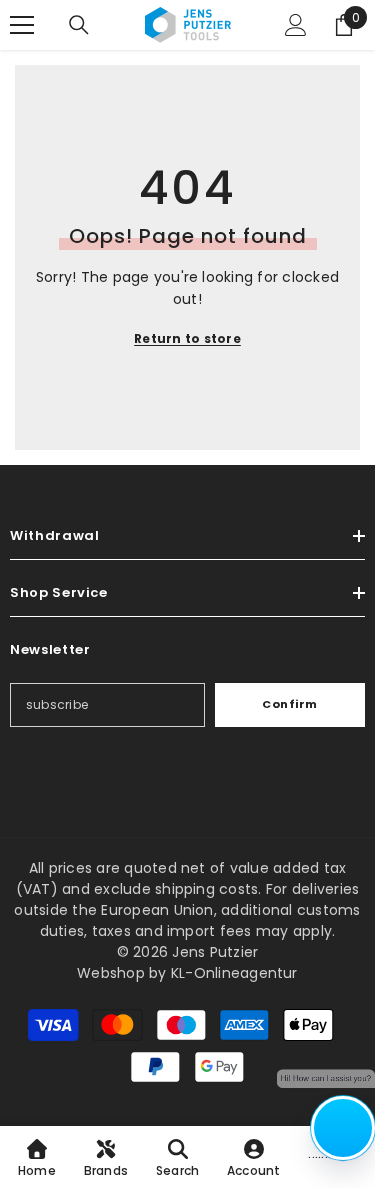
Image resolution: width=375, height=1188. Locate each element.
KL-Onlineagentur (234, 973)
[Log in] (296, 25)
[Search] (79, 25)
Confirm (290, 704)
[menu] (22, 25)
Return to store (187, 338)
